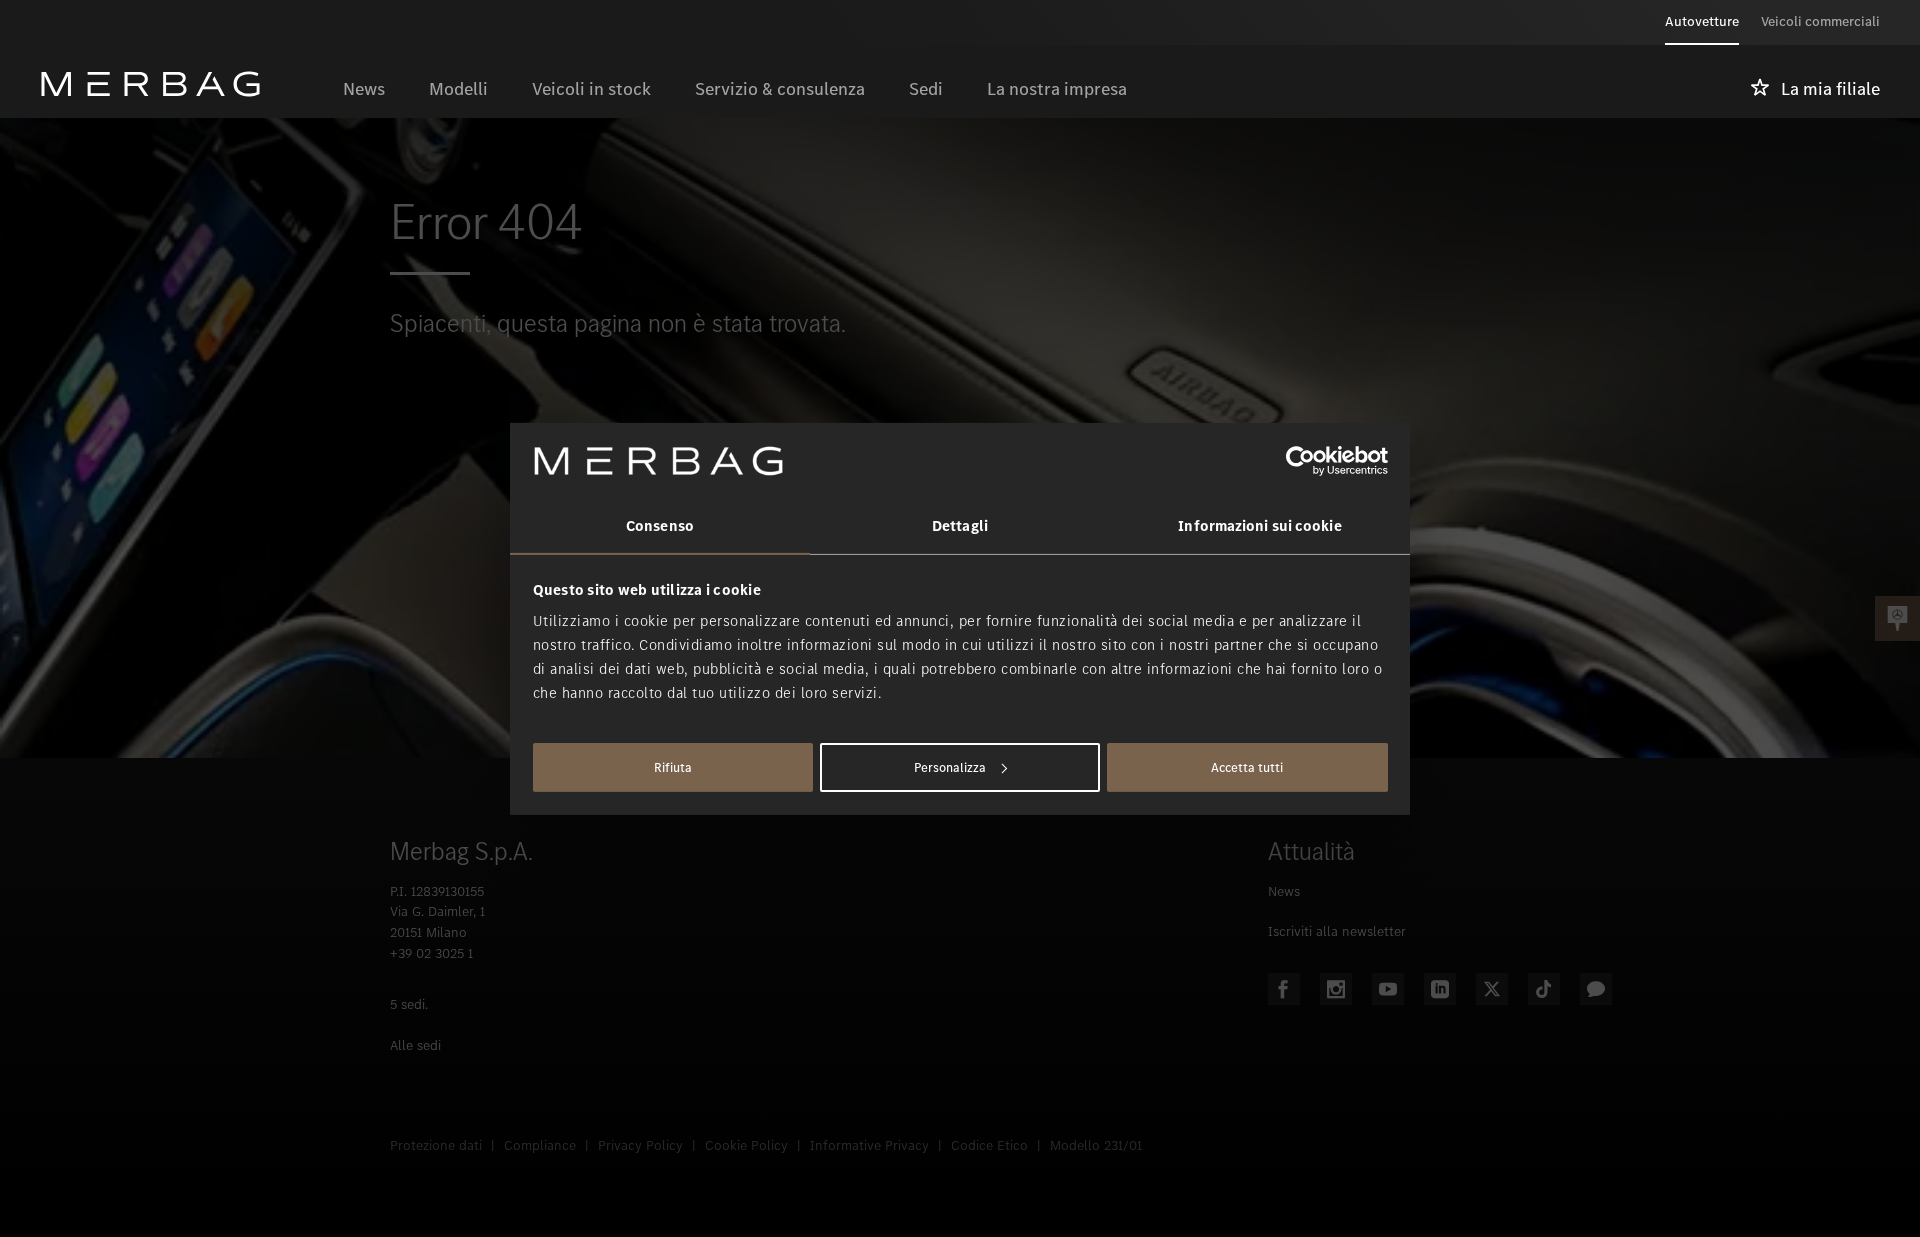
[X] (1492, 989)
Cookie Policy (746, 1145)
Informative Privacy (869, 1145)
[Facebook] (1284, 989)
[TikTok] (1544, 989)
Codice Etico (989, 1145)
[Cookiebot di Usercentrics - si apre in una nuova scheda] (1300, 461)
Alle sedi (415, 1045)
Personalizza (950, 767)
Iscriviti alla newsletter (1337, 931)
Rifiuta (673, 767)
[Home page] (180, 84)
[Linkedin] (1440, 989)
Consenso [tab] (660, 526)
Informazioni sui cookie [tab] (1259, 526)
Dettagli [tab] (960, 526)
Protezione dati (436, 1145)
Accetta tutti (1247, 767)
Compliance (540, 1145)
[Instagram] (1336, 989)
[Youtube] (1388, 989)
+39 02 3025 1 (431, 953)
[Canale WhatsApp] (1596, 989)
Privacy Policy (640, 1145)
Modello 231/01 (1096, 1145)
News (1284, 891)
